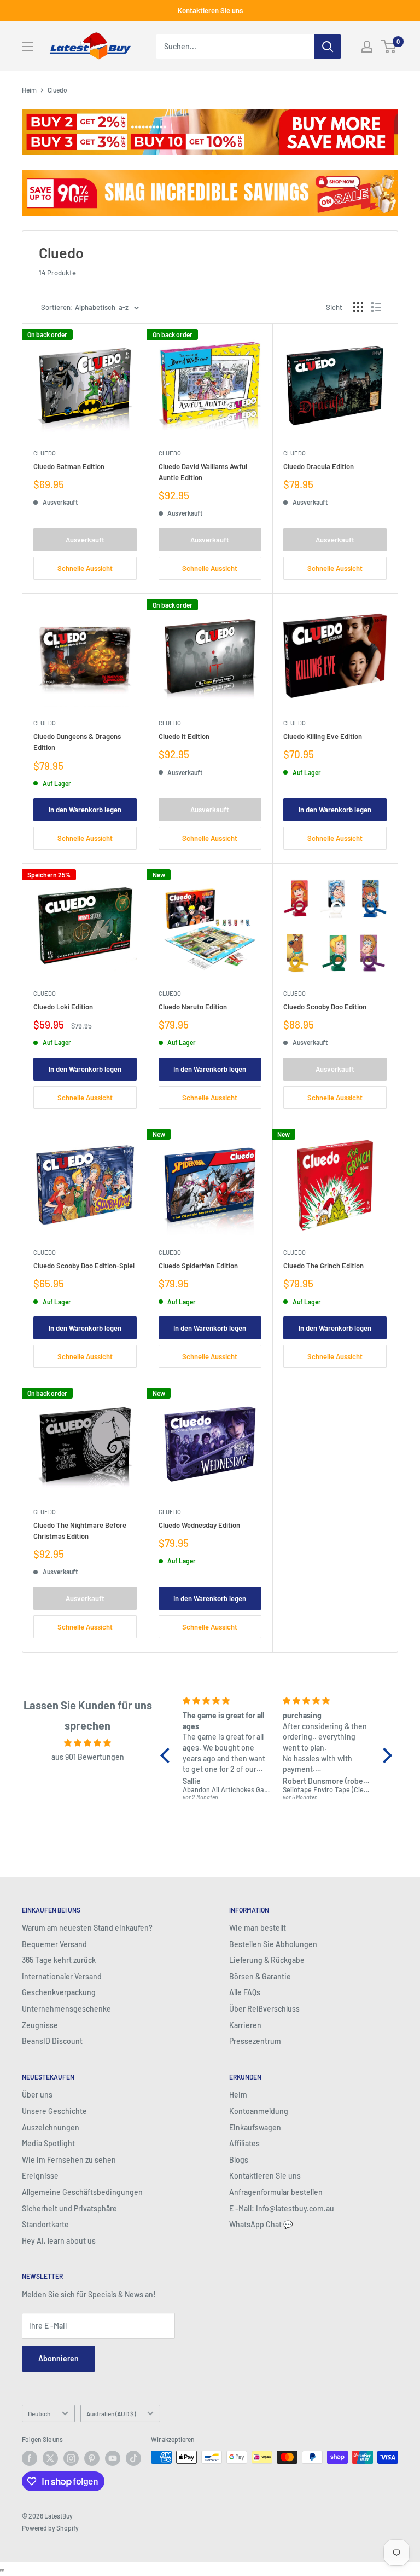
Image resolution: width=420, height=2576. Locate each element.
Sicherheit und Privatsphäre (69, 2208)
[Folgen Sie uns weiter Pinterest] (92, 2458)
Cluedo (45, 453)
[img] (88, 1743)
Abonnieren (59, 2358)
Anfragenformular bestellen (276, 2192)
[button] (168, 1755)
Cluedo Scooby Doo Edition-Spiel (84, 1266)
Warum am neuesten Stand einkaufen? (87, 1928)
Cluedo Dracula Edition (319, 466)
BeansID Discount (52, 2041)
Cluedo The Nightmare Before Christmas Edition (80, 1530)
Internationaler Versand (62, 1976)
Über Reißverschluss (264, 2009)
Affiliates (244, 2143)
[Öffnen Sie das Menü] (27, 47)
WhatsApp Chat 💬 (261, 2224)
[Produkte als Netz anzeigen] (358, 307)
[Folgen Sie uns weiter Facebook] (30, 2458)
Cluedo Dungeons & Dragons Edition (77, 742)
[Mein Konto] (367, 47)
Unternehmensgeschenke (66, 2009)
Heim (29, 90)
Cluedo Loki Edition (63, 1007)
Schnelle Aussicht (85, 568)
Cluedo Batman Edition (69, 466)
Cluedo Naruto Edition (193, 1007)
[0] (389, 47)
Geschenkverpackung (59, 1992)
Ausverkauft (85, 540)
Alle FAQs (245, 1992)
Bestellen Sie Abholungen (273, 1944)
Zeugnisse (40, 2025)
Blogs (239, 2160)
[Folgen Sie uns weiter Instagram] (71, 2458)
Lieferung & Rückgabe (267, 1960)
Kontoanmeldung (259, 2111)
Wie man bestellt (258, 1928)
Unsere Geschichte (54, 2111)
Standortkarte (45, 2224)
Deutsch (39, 2413)
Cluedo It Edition (184, 736)
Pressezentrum (255, 2041)
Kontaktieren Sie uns (210, 10)
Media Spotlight (48, 2143)
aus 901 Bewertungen (88, 1757)
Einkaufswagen (255, 2127)
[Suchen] (328, 47)
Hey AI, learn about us (59, 2241)
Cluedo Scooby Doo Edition (325, 1007)
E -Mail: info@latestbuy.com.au (282, 2208)
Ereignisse (40, 2176)
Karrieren (245, 2025)
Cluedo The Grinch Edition (323, 1266)
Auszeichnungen (51, 2127)
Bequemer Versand (54, 1944)
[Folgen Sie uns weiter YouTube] (113, 2458)
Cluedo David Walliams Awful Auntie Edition (203, 472)
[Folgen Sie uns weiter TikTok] (133, 2458)
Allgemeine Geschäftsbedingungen (82, 2192)
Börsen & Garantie (260, 1976)
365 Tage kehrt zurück (59, 1960)
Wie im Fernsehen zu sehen (69, 2160)
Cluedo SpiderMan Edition (198, 1266)
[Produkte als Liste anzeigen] (376, 307)
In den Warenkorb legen (85, 810)
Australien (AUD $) (111, 2413)
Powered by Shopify (50, 2528)
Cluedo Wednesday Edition (199, 1525)
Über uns (37, 2095)
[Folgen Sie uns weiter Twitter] (50, 2458)
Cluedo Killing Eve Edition (323, 736)
